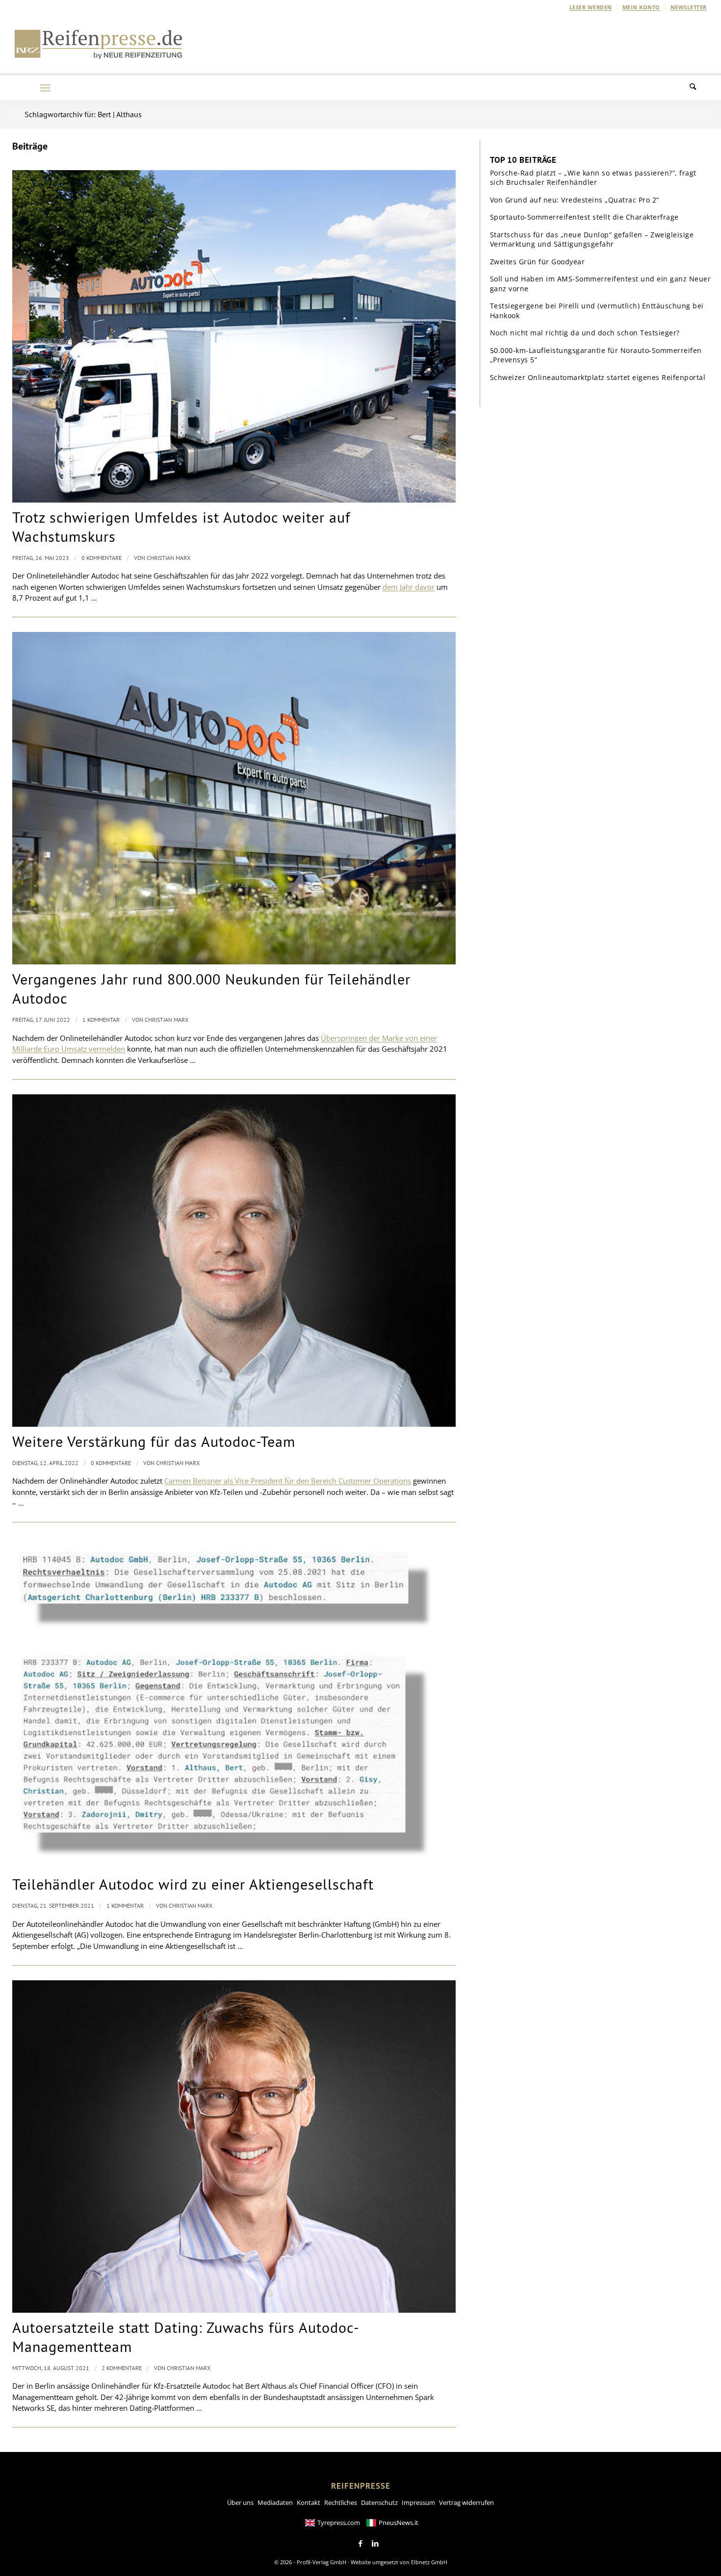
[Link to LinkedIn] (375, 2544)
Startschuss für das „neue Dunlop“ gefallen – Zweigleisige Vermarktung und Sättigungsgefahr (592, 240)
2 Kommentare (122, 2368)
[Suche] (699, 88)
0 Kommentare (102, 558)
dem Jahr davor (409, 587)
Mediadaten (275, 2502)
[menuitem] (591, 7)
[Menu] (45, 88)
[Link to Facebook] (360, 2544)
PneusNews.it (399, 2523)
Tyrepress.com (339, 2523)
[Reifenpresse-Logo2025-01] (99, 44)
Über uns (240, 2502)
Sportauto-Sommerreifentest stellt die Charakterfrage (584, 217)
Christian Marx (168, 558)
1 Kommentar (101, 1020)
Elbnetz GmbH (429, 2562)
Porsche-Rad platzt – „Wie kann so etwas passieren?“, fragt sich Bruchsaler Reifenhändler (593, 178)
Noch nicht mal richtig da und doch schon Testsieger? (585, 333)
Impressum (418, 2502)
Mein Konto (641, 7)
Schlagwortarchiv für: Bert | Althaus (83, 114)
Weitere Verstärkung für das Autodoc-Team (154, 1441)
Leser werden (591, 7)
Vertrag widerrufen (466, 2502)
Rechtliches (341, 2502)
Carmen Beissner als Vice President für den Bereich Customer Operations (288, 1481)
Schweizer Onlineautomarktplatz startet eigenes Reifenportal (598, 377)
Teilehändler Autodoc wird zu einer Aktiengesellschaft (193, 1884)
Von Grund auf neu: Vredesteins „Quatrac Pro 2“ (575, 200)
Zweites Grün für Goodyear (538, 262)
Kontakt (309, 2502)
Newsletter (689, 7)
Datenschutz (379, 2502)
